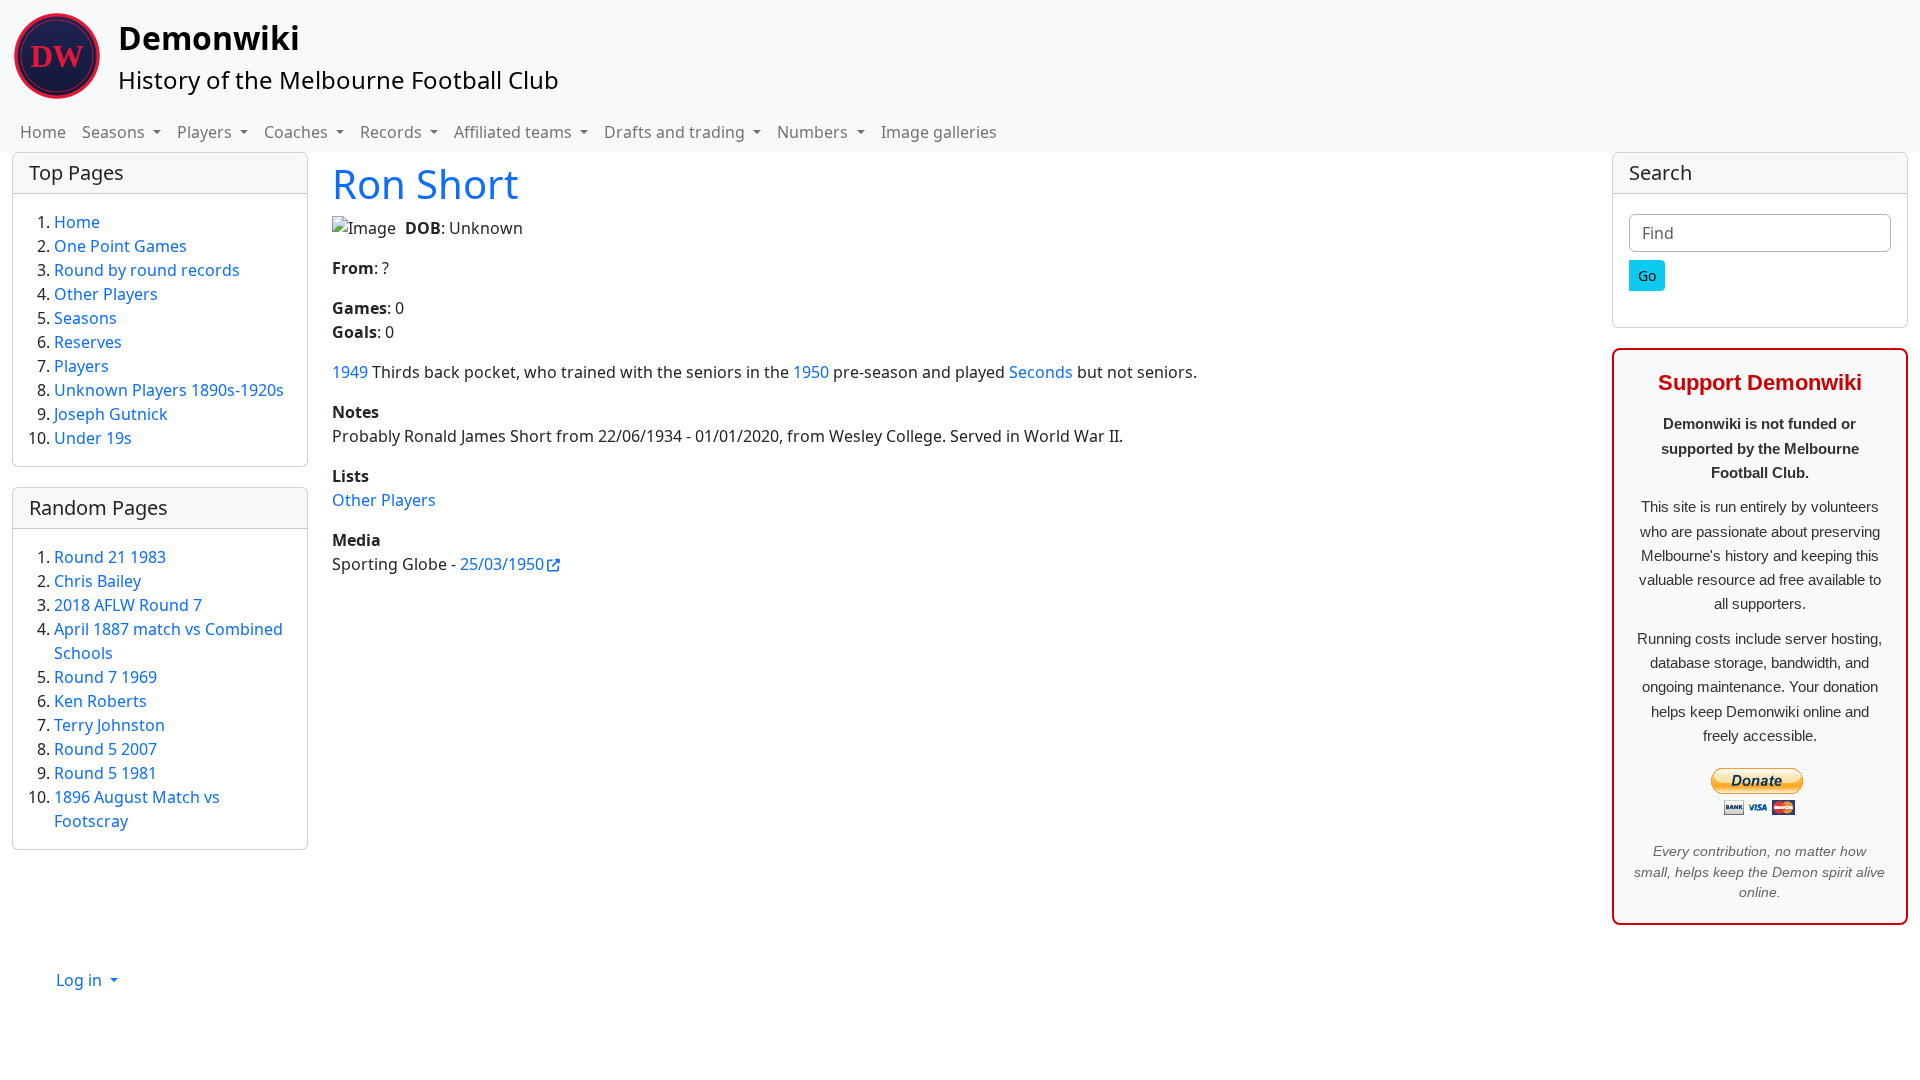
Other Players (384, 500)
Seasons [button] (115, 132)
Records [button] (393, 132)
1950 (811, 372)
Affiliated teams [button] (515, 132)
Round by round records (147, 270)
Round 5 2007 (105, 749)
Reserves (88, 342)
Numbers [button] (814, 132)
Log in (81, 980)
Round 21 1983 (110, 557)
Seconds (1041, 372)
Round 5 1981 (105, 773)
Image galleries (939, 132)
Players (81, 366)
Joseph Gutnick (111, 414)
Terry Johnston (109, 725)
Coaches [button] (298, 132)
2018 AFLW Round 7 (128, 605)
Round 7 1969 (105, 677)
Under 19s (93, 438)
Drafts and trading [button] (676, 132)
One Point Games (120, 246)
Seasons (85, 318)
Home (43, 132)
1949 (350, 372)
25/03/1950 (502, 564)
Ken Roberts (100, 701)
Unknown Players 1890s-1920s (169, 390)
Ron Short (425, 183)
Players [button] (206, 132)
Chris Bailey (97, 581)
